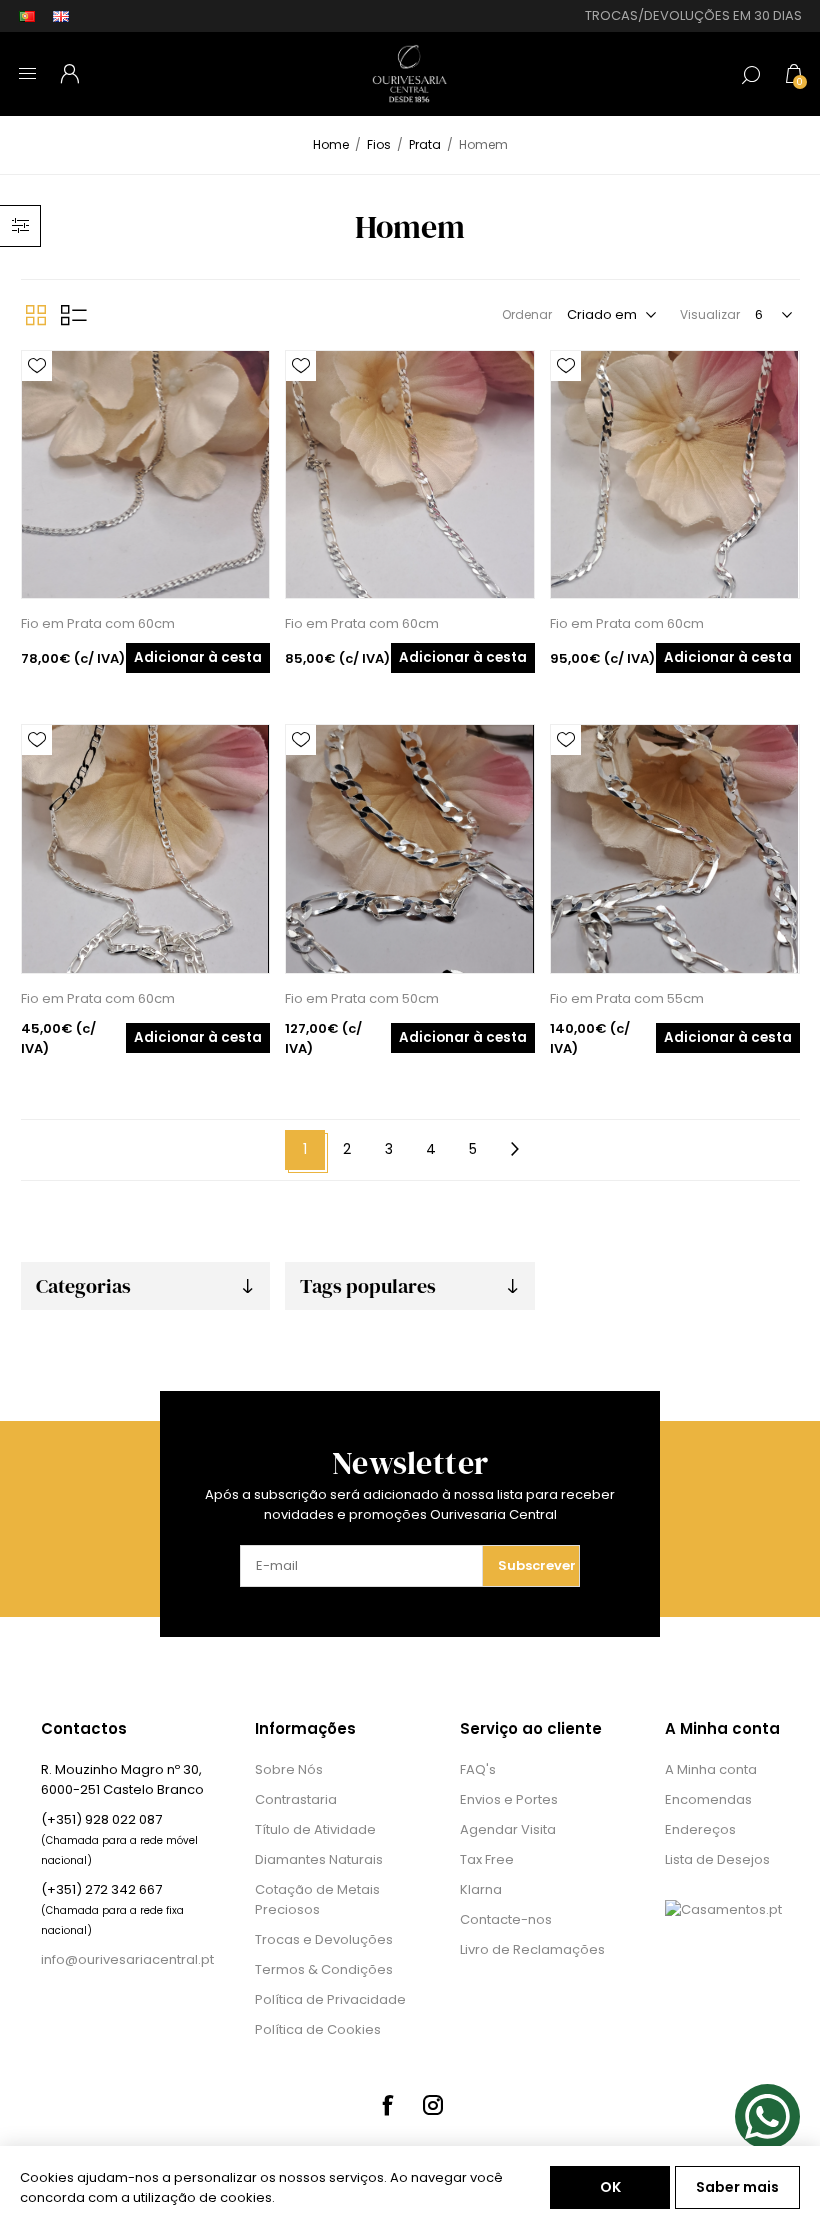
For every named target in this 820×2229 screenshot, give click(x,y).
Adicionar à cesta (198, 657)
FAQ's (478, 1769)
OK (610, 2187)
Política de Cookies (318, 2029)
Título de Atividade (315, 1829)
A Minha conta (711, 1769)
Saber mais (737, 2187)
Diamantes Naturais (319, 1859)
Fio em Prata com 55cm (627, 998)
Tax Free (487, 1859)
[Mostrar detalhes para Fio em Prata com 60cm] (145, 474)
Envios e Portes (509, 1799)
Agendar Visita (508, 1829)
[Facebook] (387, 2105)
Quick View (37, 396)
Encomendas (708, 1799)
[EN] (61, 16)
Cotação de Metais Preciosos (317, 1899)
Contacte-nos (506, 1919)
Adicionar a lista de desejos (37, 366)
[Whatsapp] (767, 2116)
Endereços (700, 1829)
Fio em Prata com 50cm (362, 998)
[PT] (27, 16)
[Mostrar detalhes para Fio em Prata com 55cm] (674, 848)
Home (331, 144)
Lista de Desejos (717, 1859)
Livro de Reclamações (532, 1949)
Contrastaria (296, 1799)
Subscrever (537, 1565)
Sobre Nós (289, 1769)
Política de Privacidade (330, 1999)
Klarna (481, 1889)
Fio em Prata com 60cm (98, 623)
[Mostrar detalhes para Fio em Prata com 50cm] (409, 848)
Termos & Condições (324, 1969)
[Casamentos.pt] (723, 1909)
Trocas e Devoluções (324, 1939)
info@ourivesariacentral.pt (127, 1959)
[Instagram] (433, 2105)
